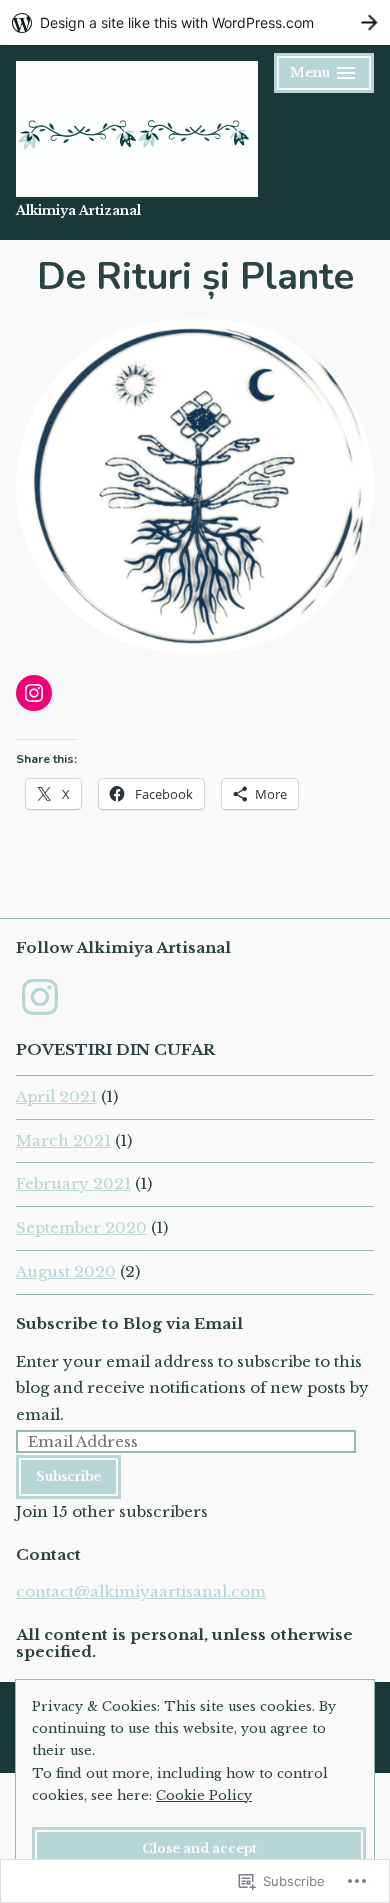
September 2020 (81, 1227)
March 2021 (63, 1140)
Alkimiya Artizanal (78, 210)
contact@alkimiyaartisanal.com (141, 1591)
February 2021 (73, 1183)
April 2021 (56, 1096)
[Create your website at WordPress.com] (195, 22)
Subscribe (68, 1476)
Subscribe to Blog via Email (129, 1323)
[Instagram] (34, 693)
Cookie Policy (204, 1795)
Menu (323, 75)
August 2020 (66, 1271)
